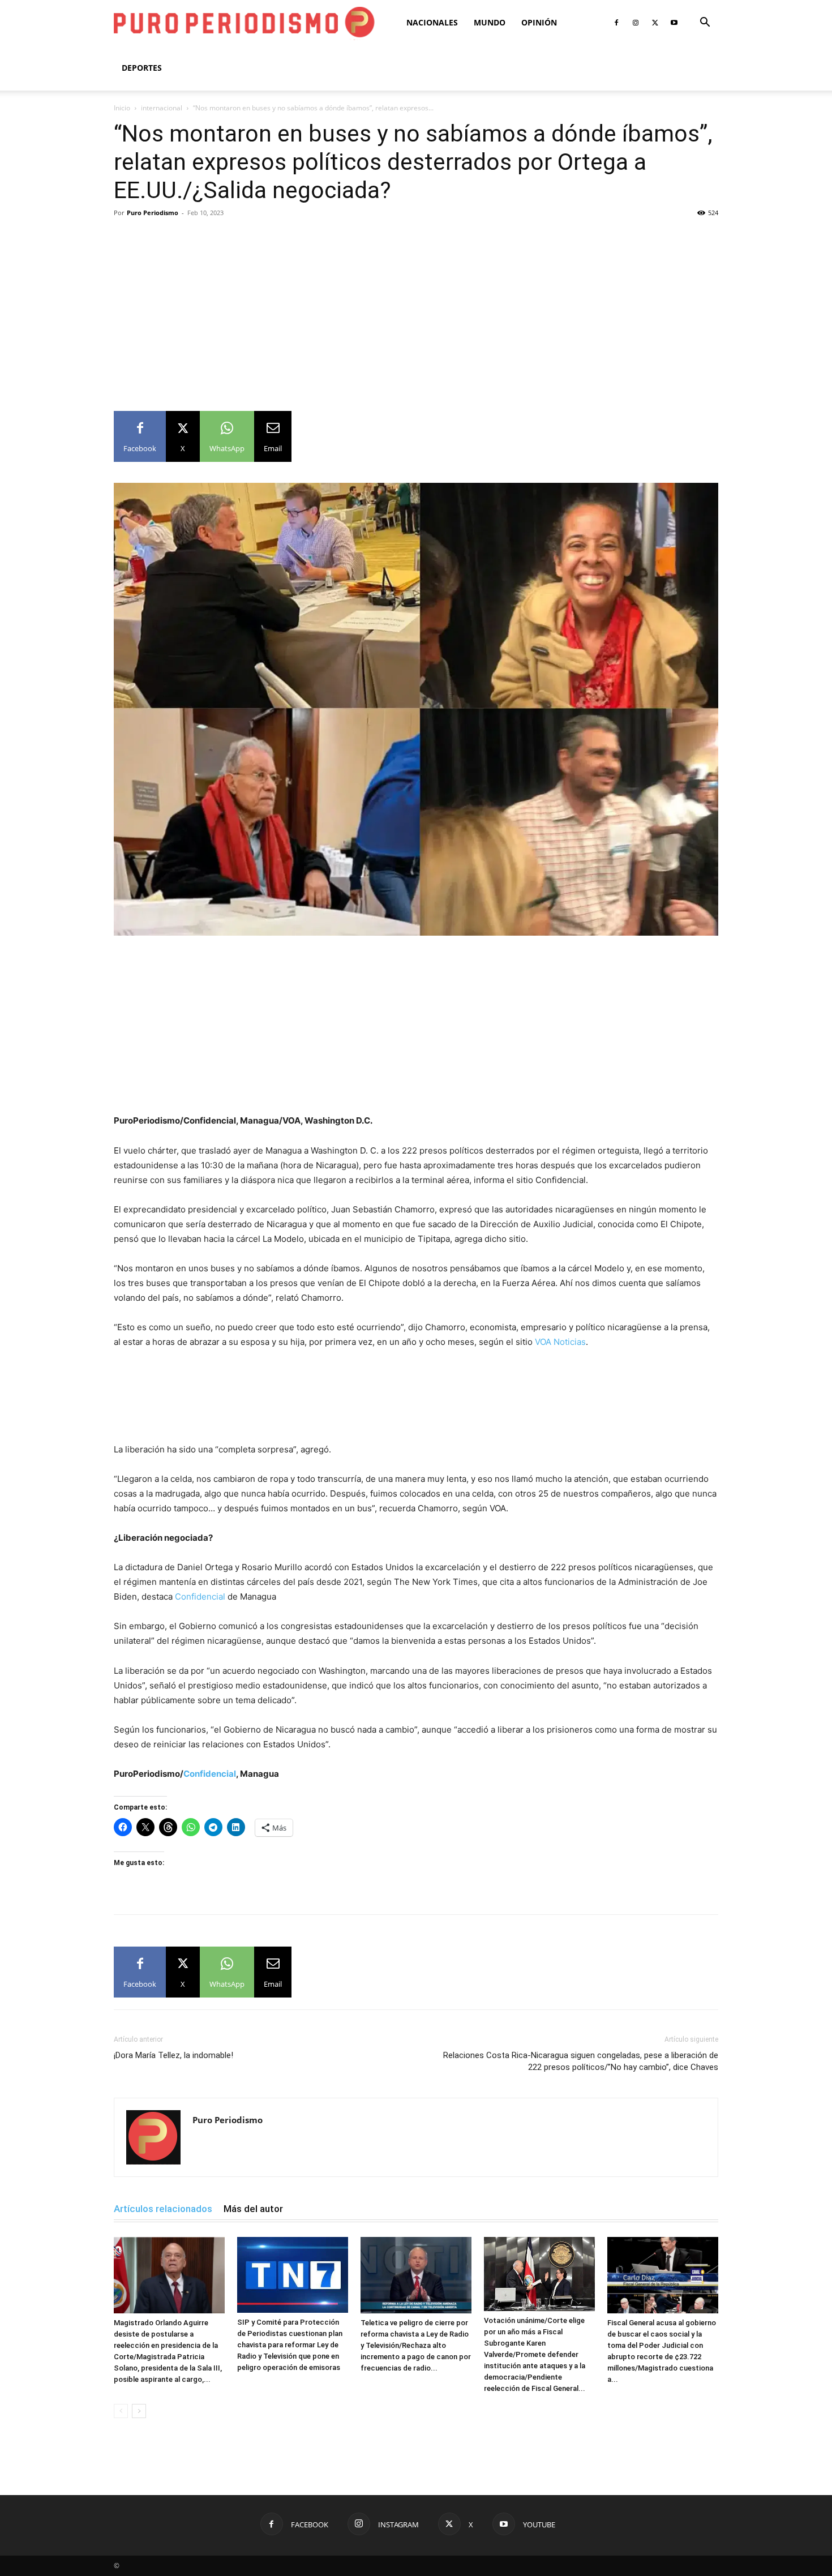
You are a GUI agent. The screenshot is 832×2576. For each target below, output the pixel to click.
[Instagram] (636, 23)
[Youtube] (674, 23)
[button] (705, 23)
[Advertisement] (416, 306)
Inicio (122, 108)
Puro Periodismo (153, 213)
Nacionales (432, 22)
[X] (655, 23)
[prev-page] (121, 2411)
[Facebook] (616, 23)
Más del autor (253, 2209)
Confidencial (200, 1596)
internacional (162, 108)
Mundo (490, 22)
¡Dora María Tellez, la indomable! (173, 2055)
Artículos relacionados (163, 2209)
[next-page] (139, 2411)
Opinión (539, 22)
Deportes (142, 68)
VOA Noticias (560, 1342)
